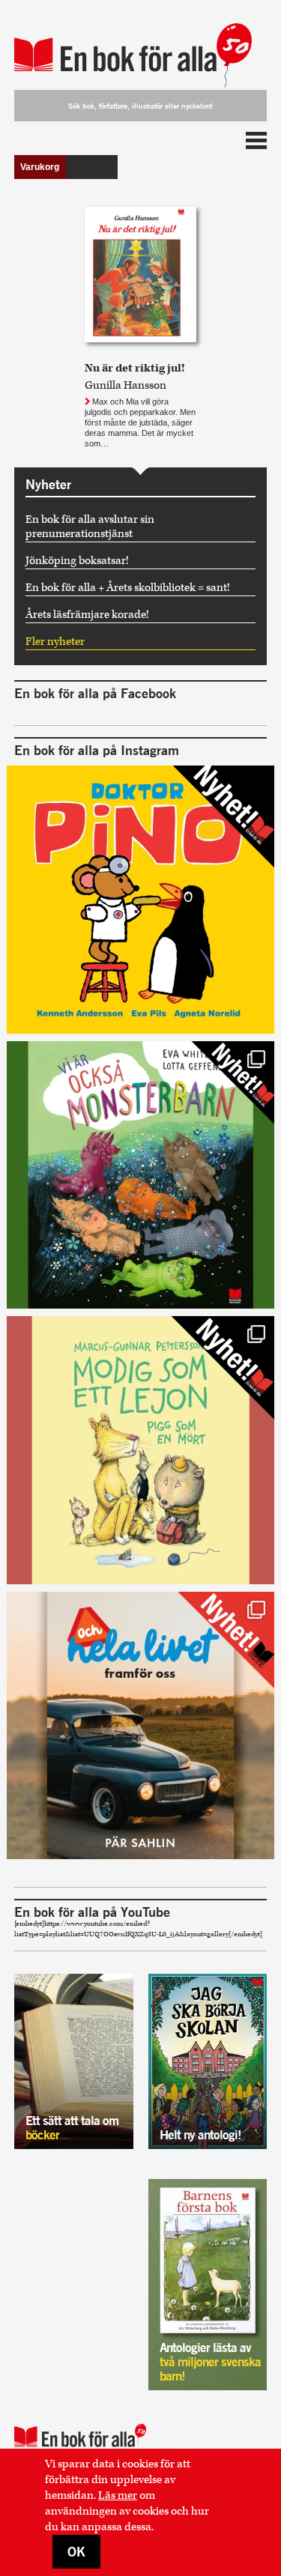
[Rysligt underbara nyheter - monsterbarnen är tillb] (141, 1175)
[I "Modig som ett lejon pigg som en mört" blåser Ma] (141, 1450)
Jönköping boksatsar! (77, 561)
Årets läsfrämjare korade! (87, 615)
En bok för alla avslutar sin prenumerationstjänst (90, 527)
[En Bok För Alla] (141, 47)
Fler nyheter (55, 642)
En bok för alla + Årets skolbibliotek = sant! (128, 588)
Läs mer (118, 2495)
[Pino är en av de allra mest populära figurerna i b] (141, 900)
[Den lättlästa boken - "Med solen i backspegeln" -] (141, 1726)
